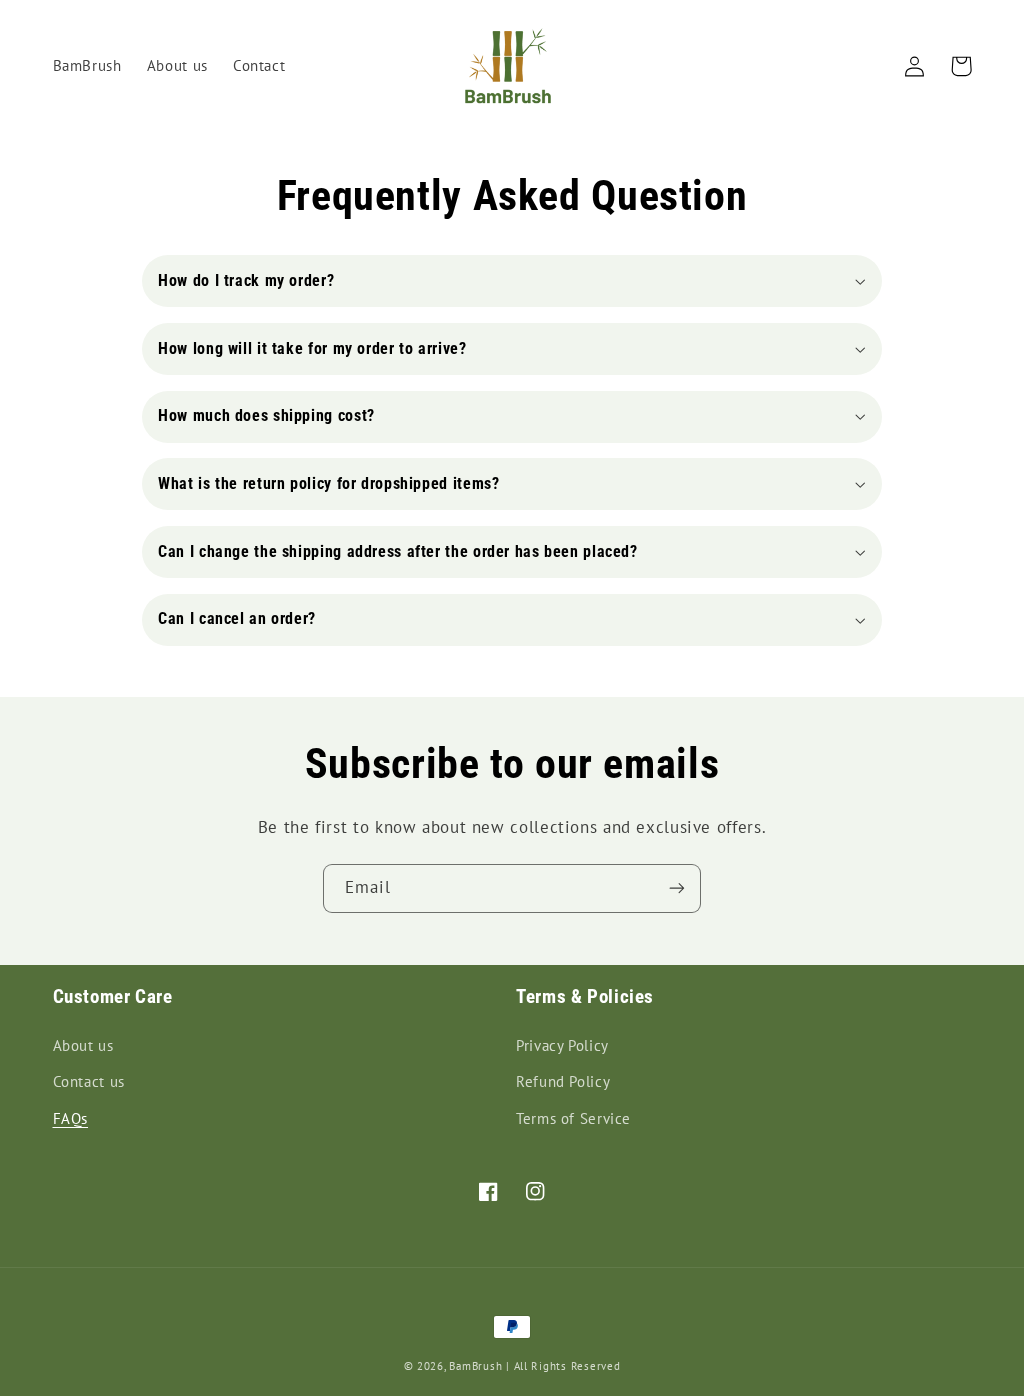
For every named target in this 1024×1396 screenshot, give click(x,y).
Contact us (89, 1081)
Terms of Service (573, 1118)
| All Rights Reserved (563, 1366)
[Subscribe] (677, 888)
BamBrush (475, 1366)
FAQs (71, 1118)
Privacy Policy (562, 1045)
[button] (511, 281)
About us (83, 1045)
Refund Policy (563, 1081)
